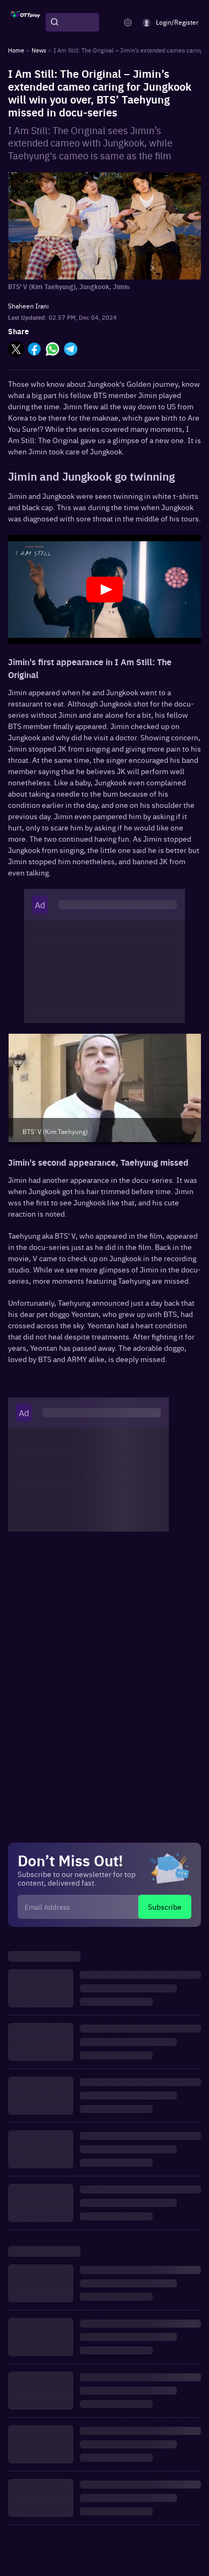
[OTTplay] (25, 23)
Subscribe (165, 1907)
